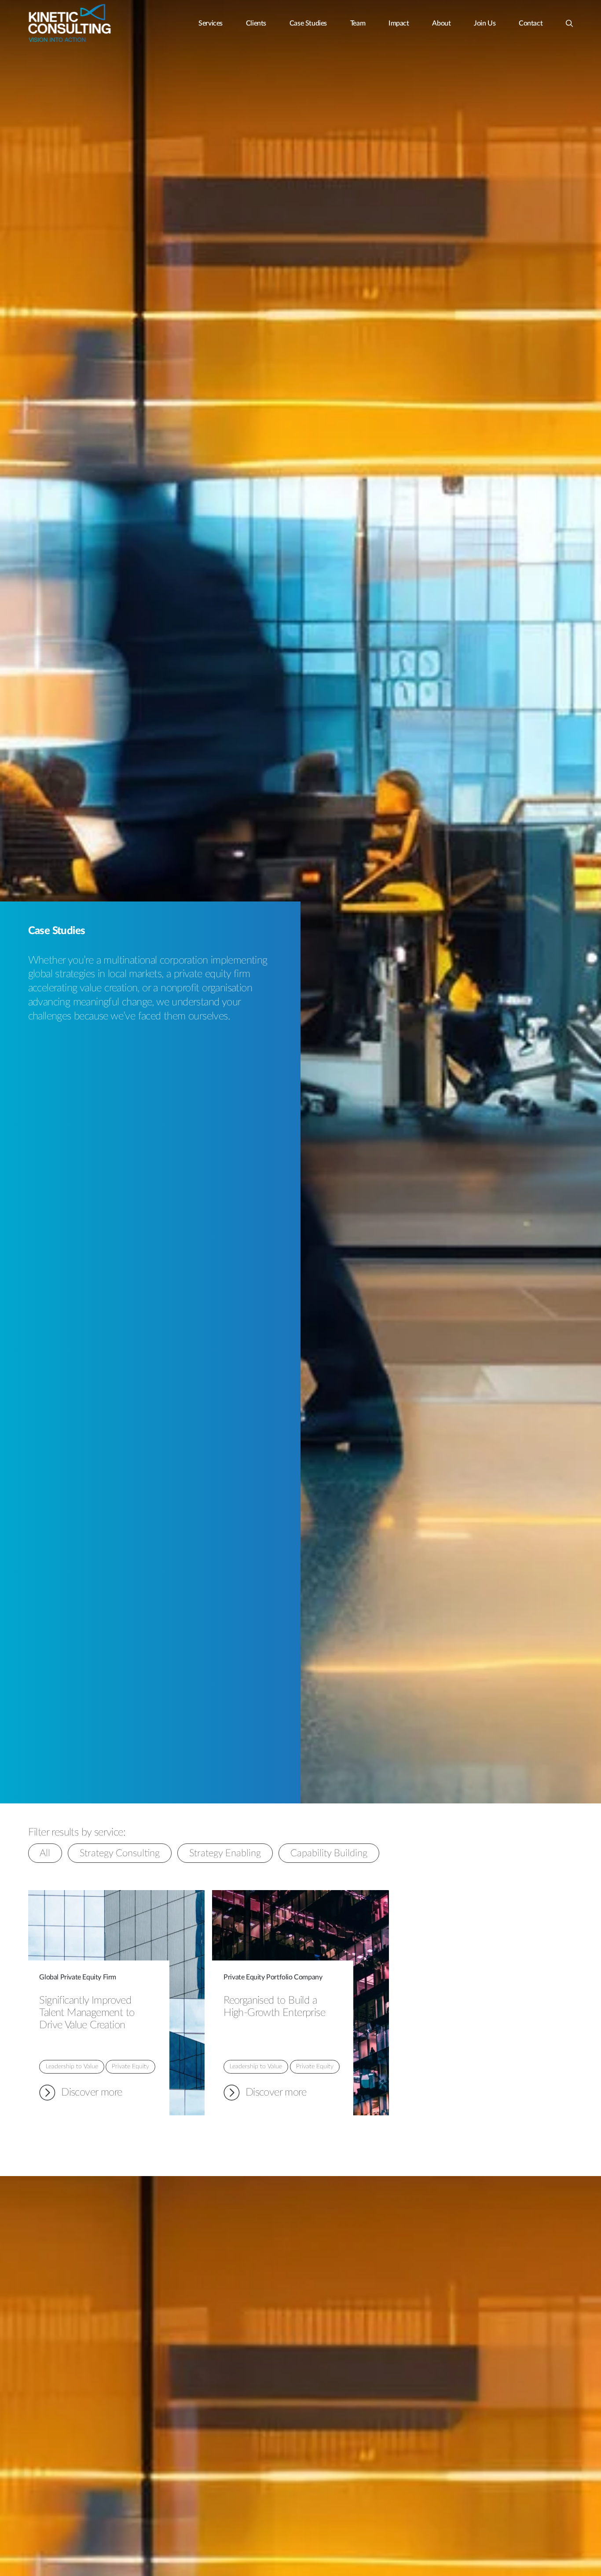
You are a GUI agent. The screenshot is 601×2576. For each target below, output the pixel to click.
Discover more (81, 2094)
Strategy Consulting (120, 1853)
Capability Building (329, 1853)
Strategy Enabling (225, 1853)
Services (211, 23)
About (441, 23)
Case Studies (308, 23)
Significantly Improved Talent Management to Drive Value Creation (87, 2012)
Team (358, 23)
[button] (569, 20)
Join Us (485, 23)
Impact (399, 23)
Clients (256, 23)
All (45, 1853)
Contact (531, 23)
